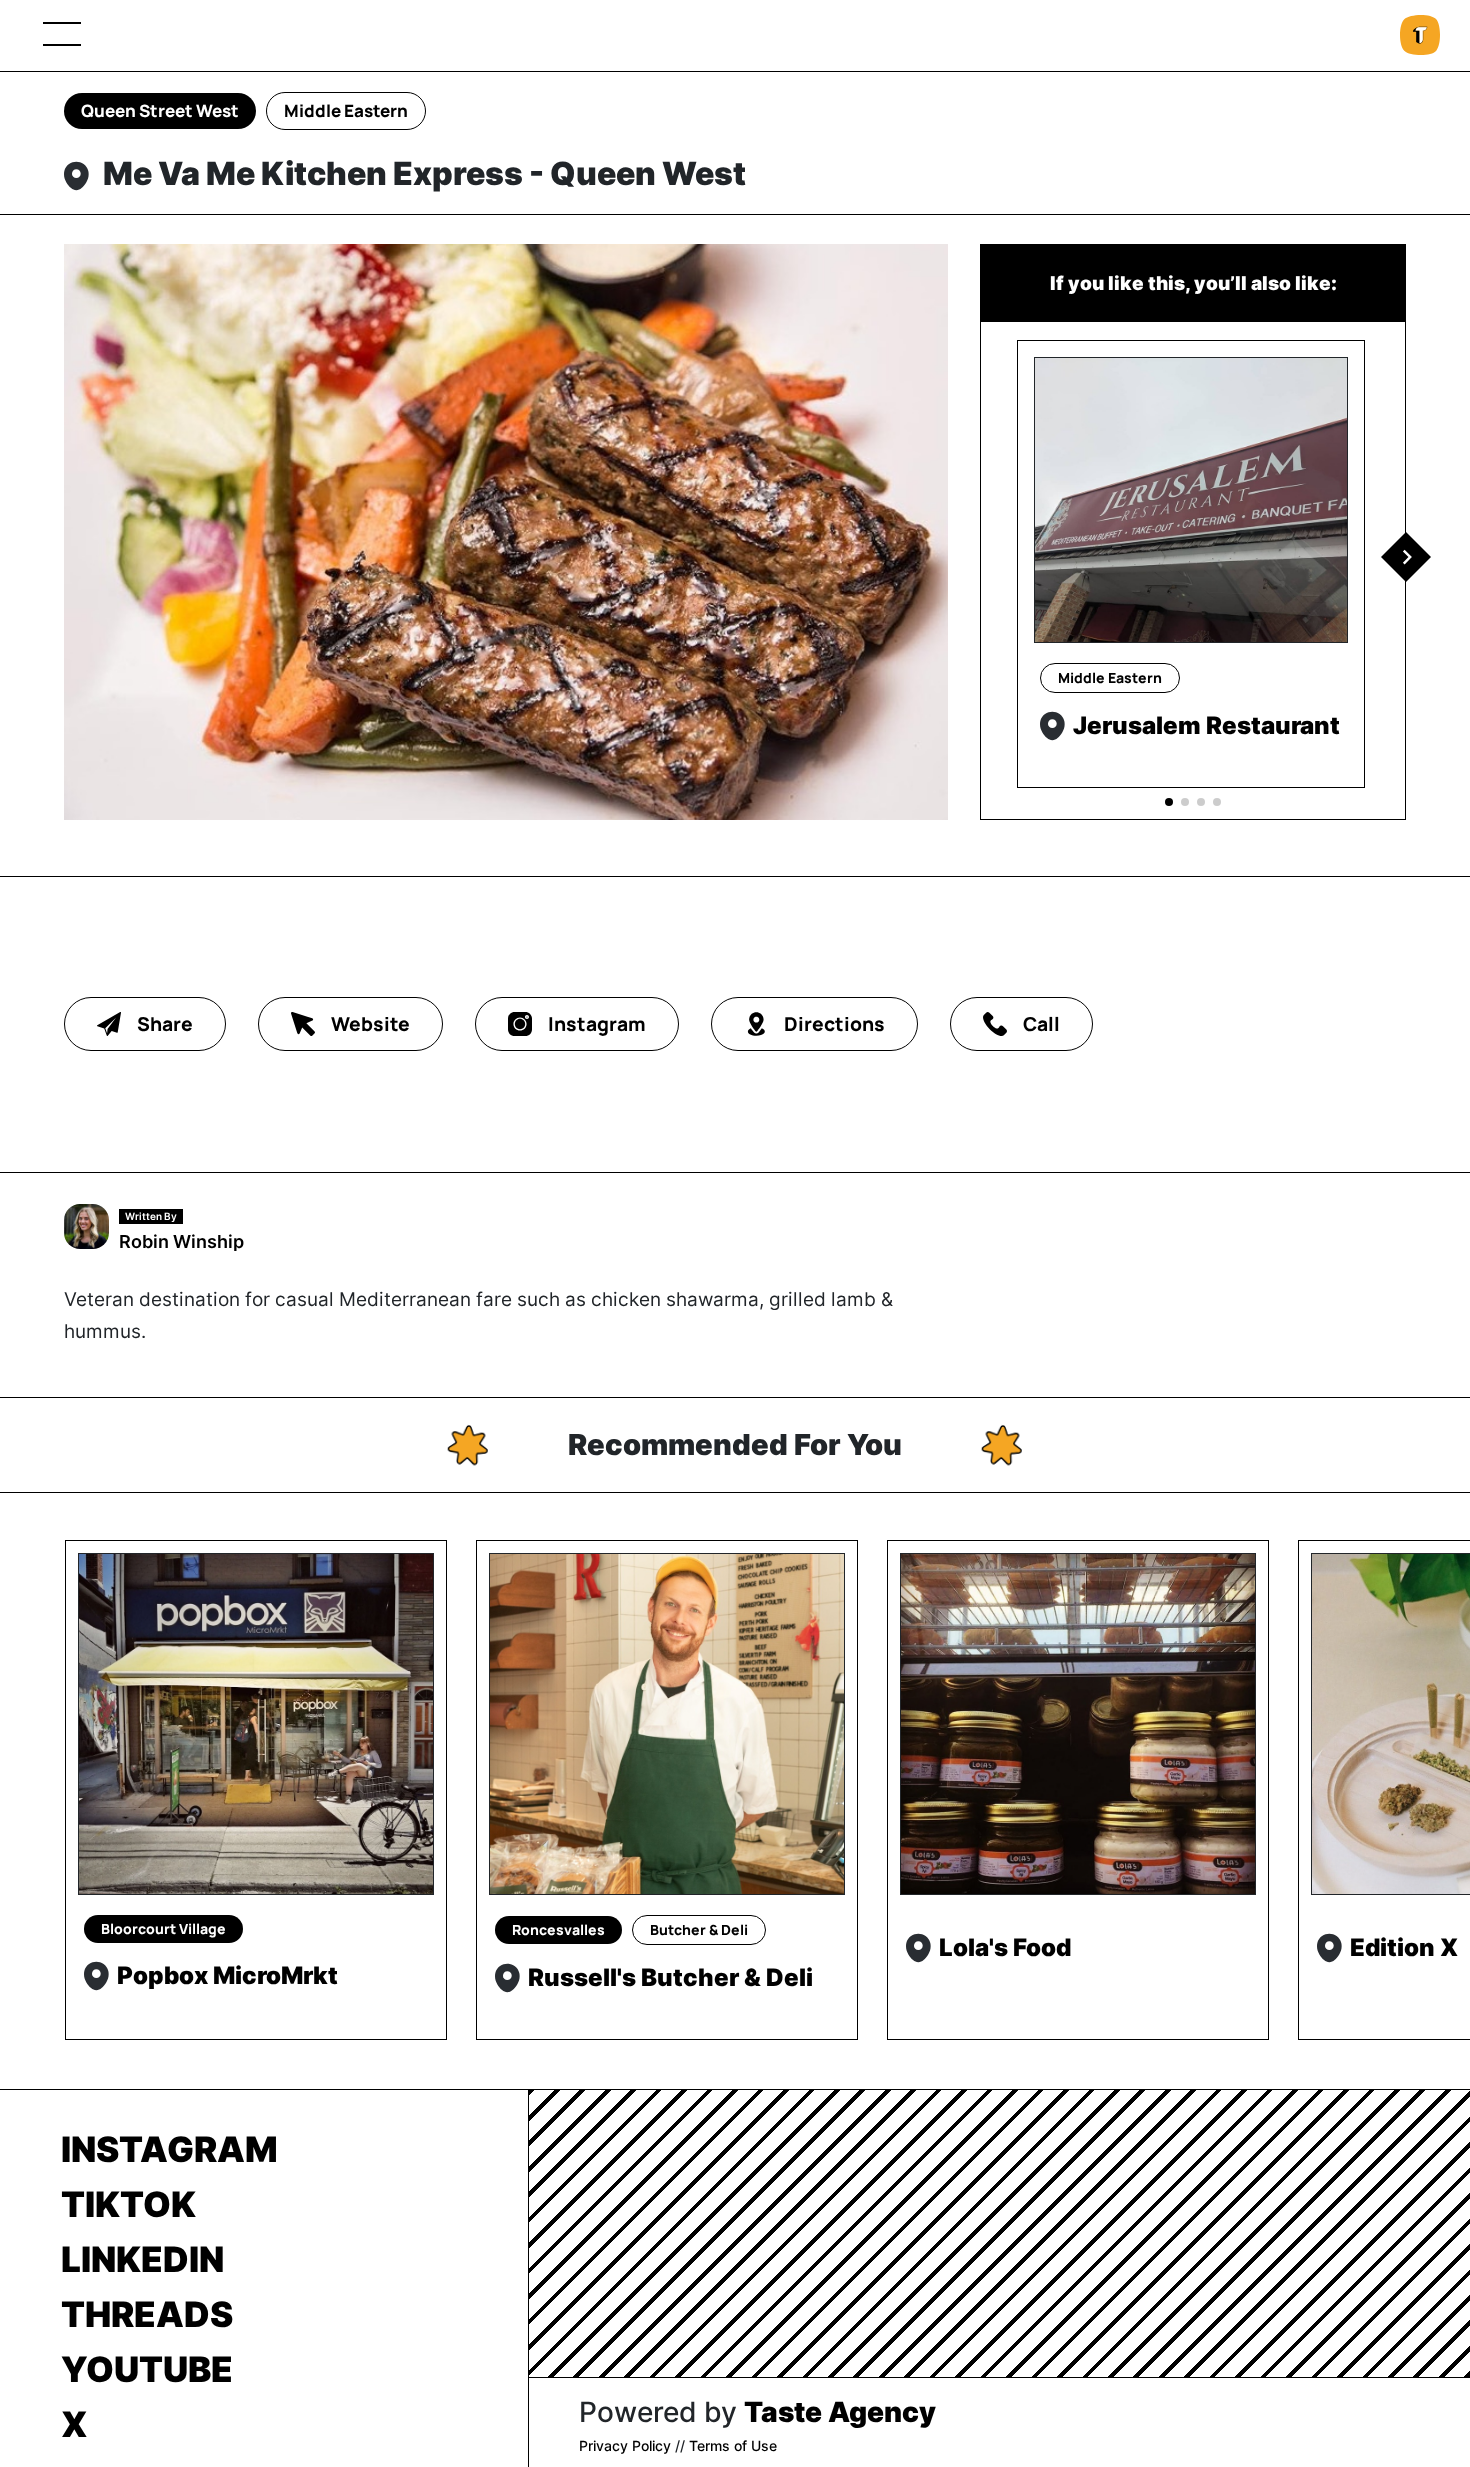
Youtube (147, 2369)
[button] (1406, 557)
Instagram (169, 2149)
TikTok (128, 2204)
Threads (147, 2314)
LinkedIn (142, 2259)
